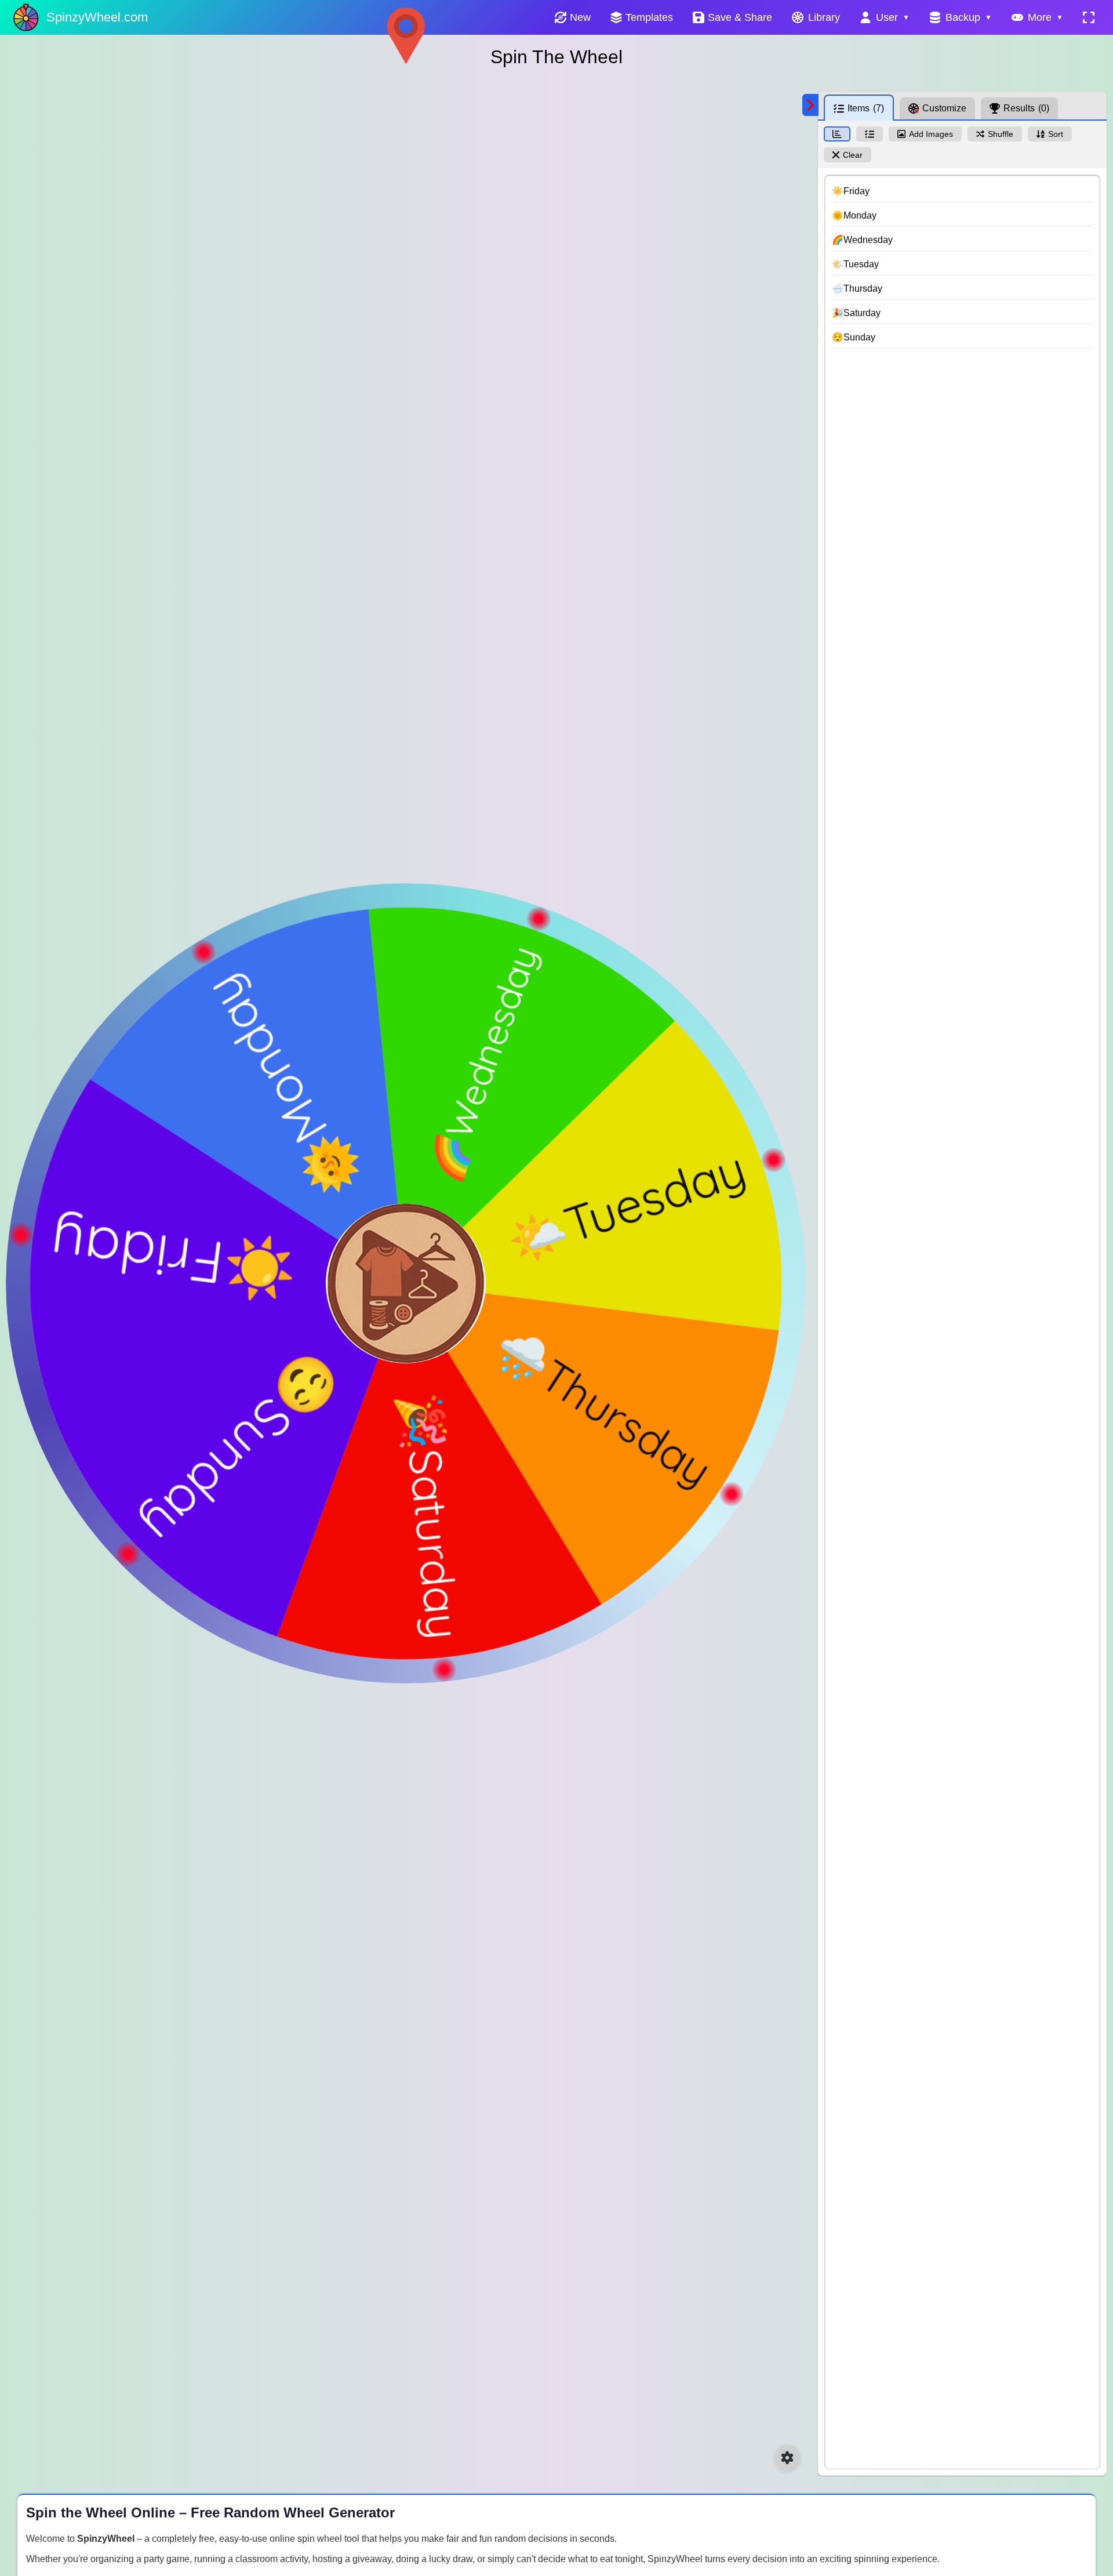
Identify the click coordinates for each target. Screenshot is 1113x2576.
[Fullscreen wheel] (1089, 17)
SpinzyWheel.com (97, 17)
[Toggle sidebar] (810, 105)
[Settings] (787, 2458)
